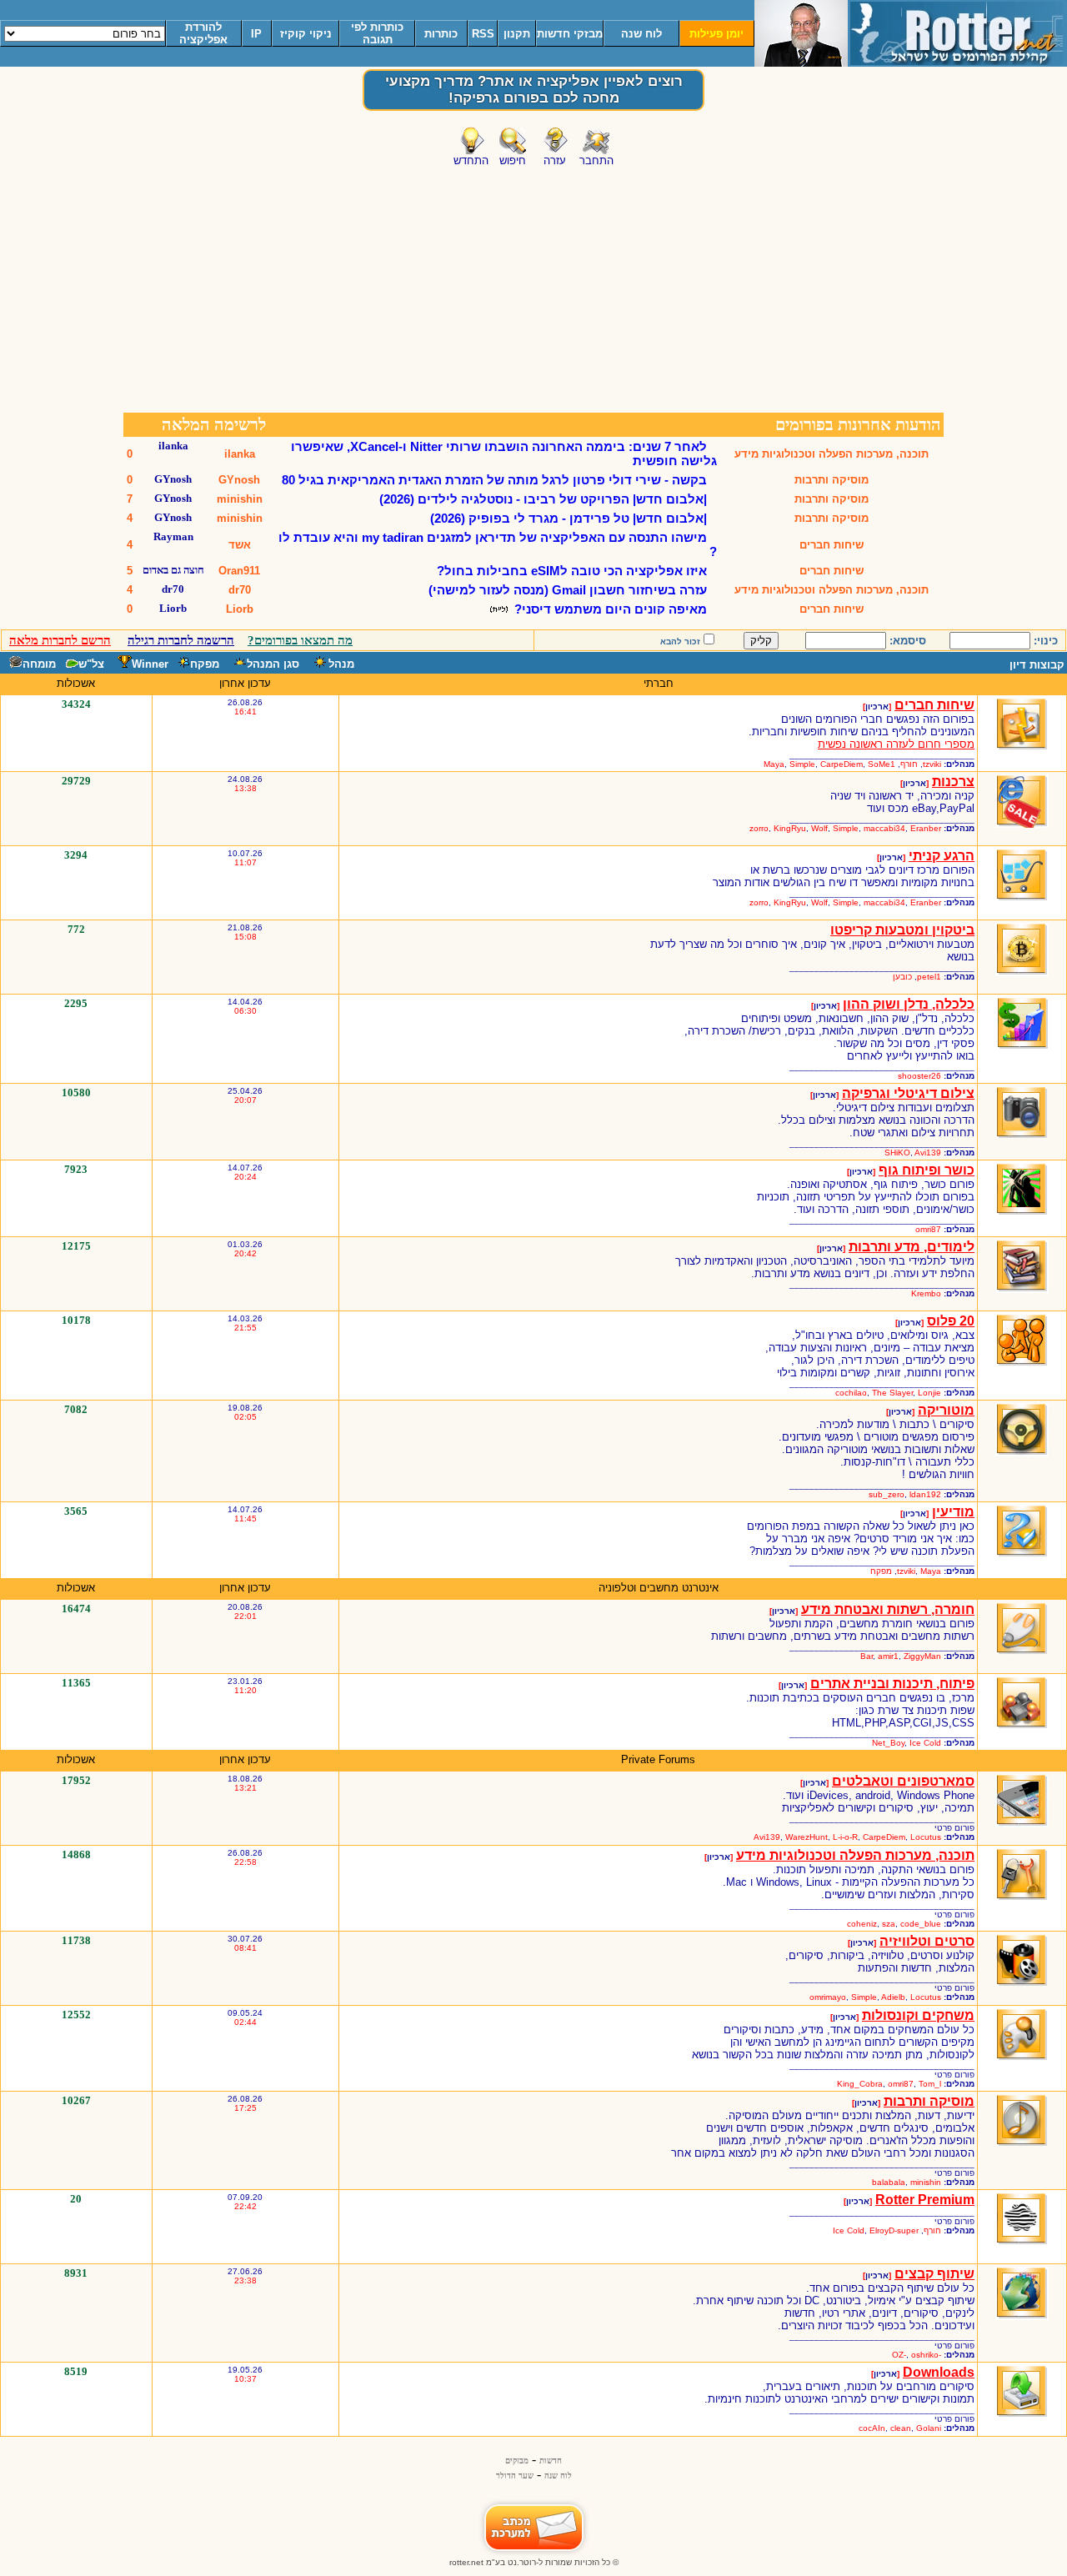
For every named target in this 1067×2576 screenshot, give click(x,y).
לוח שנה (641, 34)
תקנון (517, 34)
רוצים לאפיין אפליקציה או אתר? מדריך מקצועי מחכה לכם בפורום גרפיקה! (534, 90)
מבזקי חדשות (570, 34)
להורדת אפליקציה (203, 33)
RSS (483, 34)
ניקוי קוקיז (306, 34)
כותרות (441, 34)
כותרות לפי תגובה (377, 33)
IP (256, 34)
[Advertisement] (533, 286)
